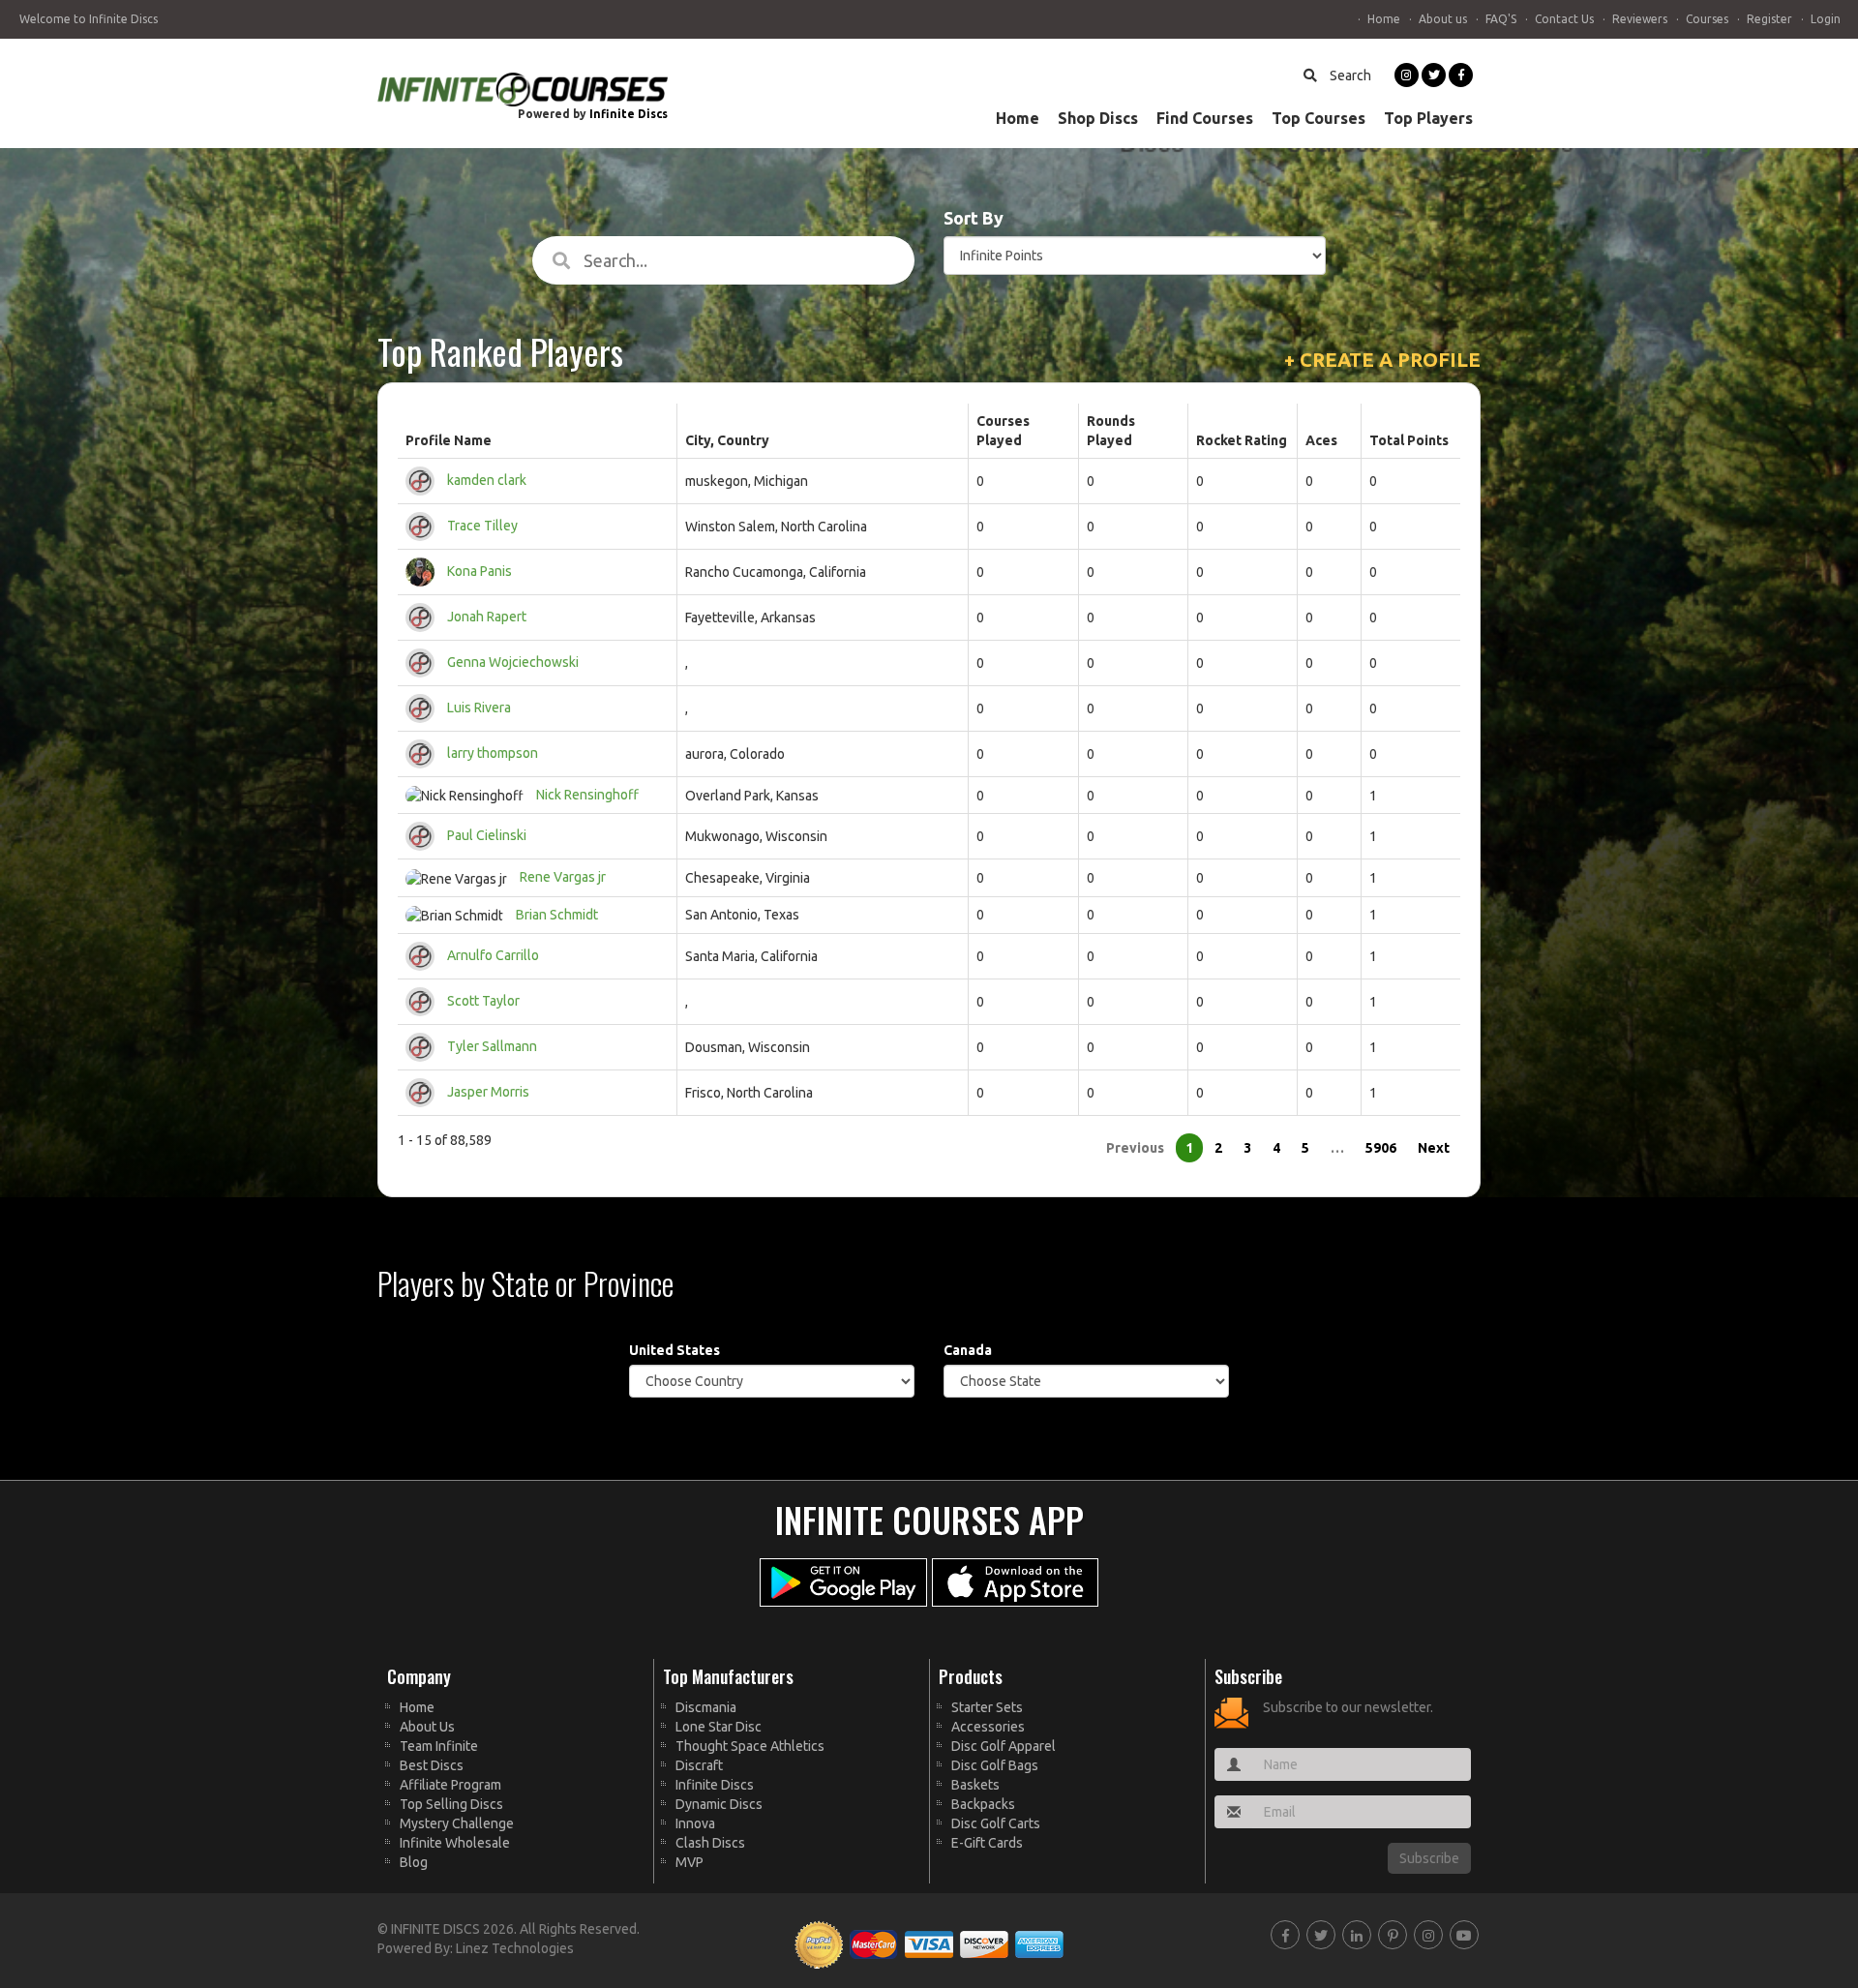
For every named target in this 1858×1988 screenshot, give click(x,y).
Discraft (699, 1765)
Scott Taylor (483, 1001)
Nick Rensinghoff (587, 795)
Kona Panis (479, 571)
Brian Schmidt (557, 915)
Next (1434, 1148)
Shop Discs (1098, 118)
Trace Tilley (482, 526)
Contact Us (1564, 19)
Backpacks (983, 1804)
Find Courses (1205, 118)
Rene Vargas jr (563, 877)
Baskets (975, 1785)
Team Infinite (439, 1746)
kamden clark (487, 480)
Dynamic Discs (719, 1804)
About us (1443, 19)
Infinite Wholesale (455, 1843)
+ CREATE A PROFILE (1382, 360)
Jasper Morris (488, 1092)
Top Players (1428, 118)
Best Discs (432, 1765)
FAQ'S (1501, 19)
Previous (1135, 1148)
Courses (1707, 19)
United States (674, 1350)
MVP (689, 1862)
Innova (695, 1823)
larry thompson (493, 753)
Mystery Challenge (457, 1823)
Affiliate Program (450, 1785)
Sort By (974, 218)
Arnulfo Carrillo (493, 955)
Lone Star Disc (719, 1727)
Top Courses (1319, 118)
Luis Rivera (479, 708)
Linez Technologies (515, 1948)
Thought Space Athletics (750, 1746)
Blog (414, 1862)
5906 (1381, 1148)
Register (1769, 19)
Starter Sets (987, 1707)
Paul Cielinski (487, 835)
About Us (427, 1727)
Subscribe (1429, 1858)
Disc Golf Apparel (1004, 1746)
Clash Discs (710, 1843)
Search (1349, 75)
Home (1384, 19)
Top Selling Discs (451, 1804)
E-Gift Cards (987, 1843)
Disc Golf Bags (995, 1765)
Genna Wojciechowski (513, 662)
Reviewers (1640, 19)
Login (1826, 19)
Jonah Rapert (487, 617)
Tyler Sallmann (492, 1046)
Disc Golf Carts (996, 1823)
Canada (968, 1350)
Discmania (706, 1707)
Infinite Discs (629, 114)
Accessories (988, 1727)
